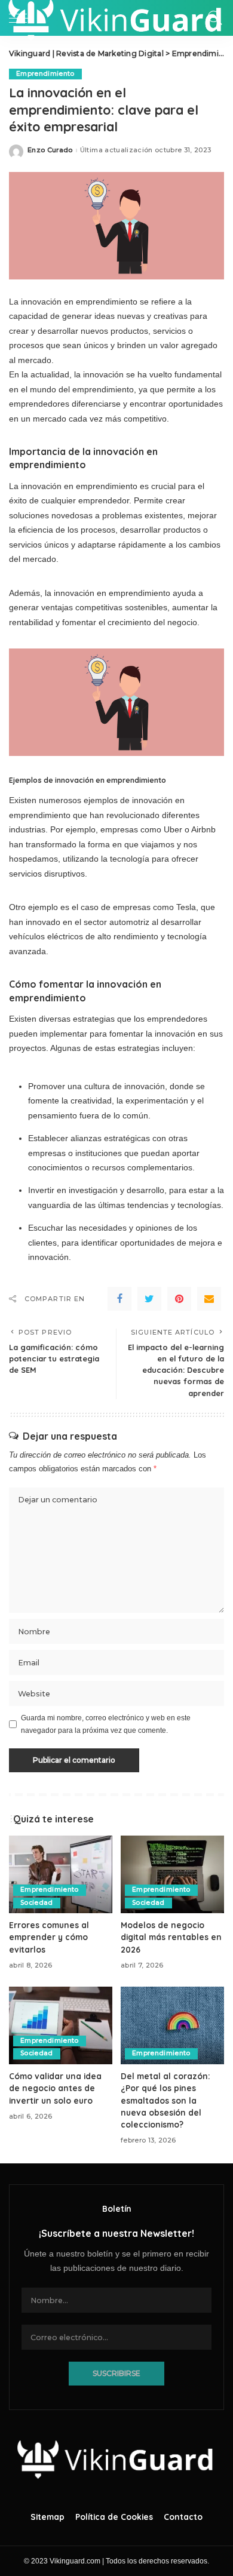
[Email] (209, 1299)
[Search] (212, 18)
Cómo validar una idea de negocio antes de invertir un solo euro (55, 2088)
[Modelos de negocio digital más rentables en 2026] (172, 1874)
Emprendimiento (45, 74)
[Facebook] (119, 1299)
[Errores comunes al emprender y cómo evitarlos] (61, 1874)
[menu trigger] (24, 18)
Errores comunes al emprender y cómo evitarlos (49, 1937)
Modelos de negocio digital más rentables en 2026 (171, 1937)
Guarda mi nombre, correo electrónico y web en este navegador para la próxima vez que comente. (106, 1724)
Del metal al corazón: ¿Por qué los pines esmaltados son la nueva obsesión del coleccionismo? (165, 2100)
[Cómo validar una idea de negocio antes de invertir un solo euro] (61, 2025)
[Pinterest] (179, 1299)
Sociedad (37, 1903)
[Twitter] (149, 1299)
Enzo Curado (50, 150)
